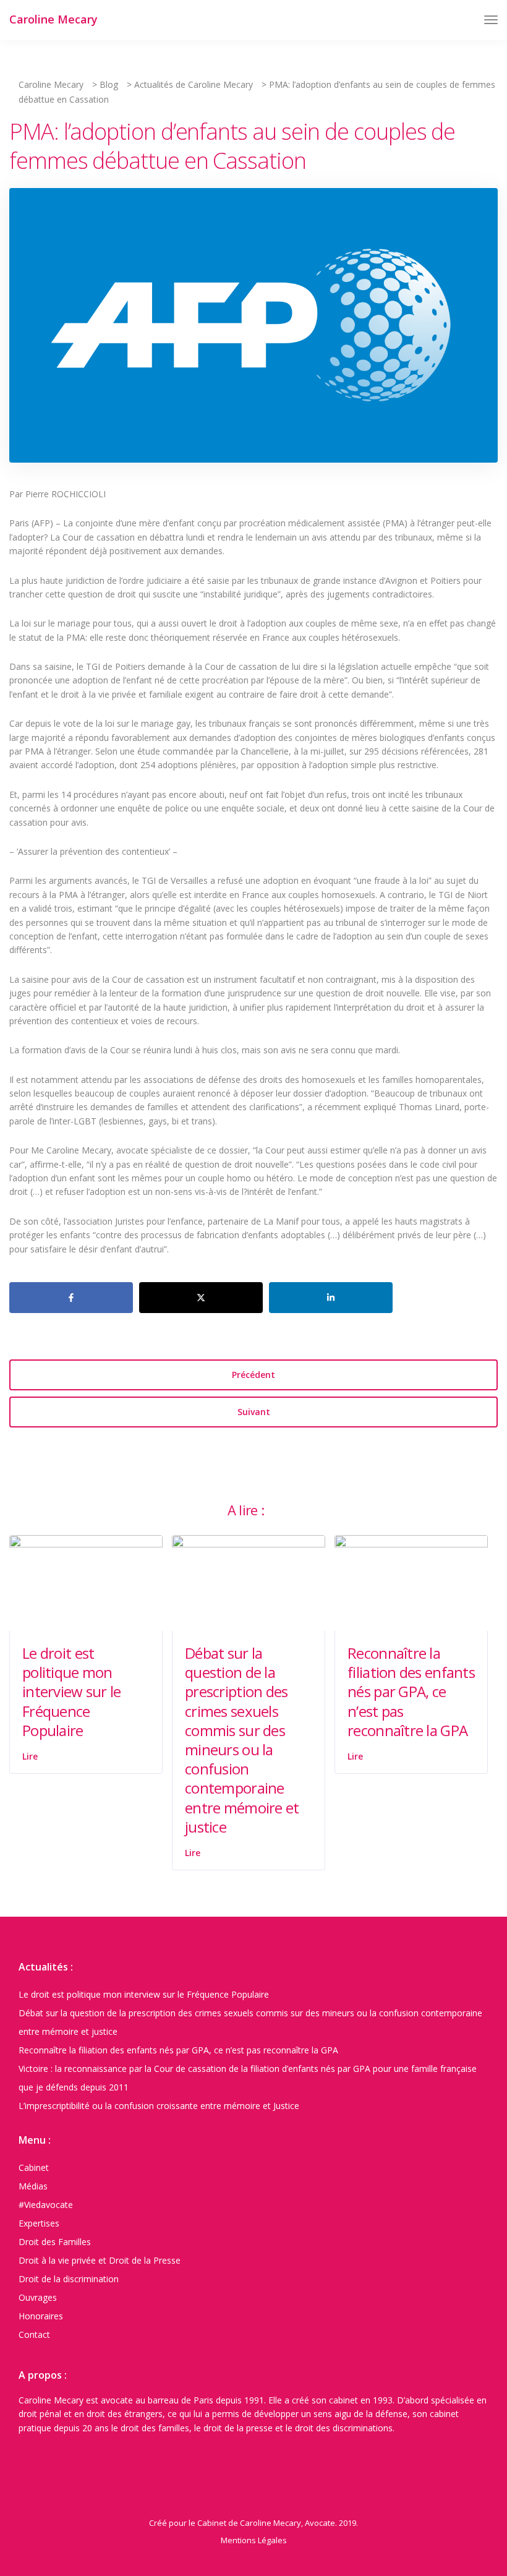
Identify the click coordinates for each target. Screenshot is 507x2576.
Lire (30, 1756)
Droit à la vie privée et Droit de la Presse (100, 2260)
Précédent (253, 1375)
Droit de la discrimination (69, 2279)
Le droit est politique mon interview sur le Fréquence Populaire (71, 1692)
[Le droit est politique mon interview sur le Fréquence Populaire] (86, 1582)
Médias (33, 2186)
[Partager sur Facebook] (71, 1298)
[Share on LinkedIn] (331, 1298)
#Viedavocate (46, 2205)
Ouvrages (38, 2297)
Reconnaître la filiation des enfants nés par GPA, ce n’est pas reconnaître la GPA (411, 1692)
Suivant (254, 1412)
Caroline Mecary (53, 19)
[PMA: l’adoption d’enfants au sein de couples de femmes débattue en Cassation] (253, 331)
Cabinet (34, 2167)
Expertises (39, 2223)
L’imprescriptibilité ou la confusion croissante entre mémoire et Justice (159, 2106)
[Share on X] (201, 1298)
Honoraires (41, 2316)
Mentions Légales (254, 2540)
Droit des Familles (55, 2242)
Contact (34, 2334)
